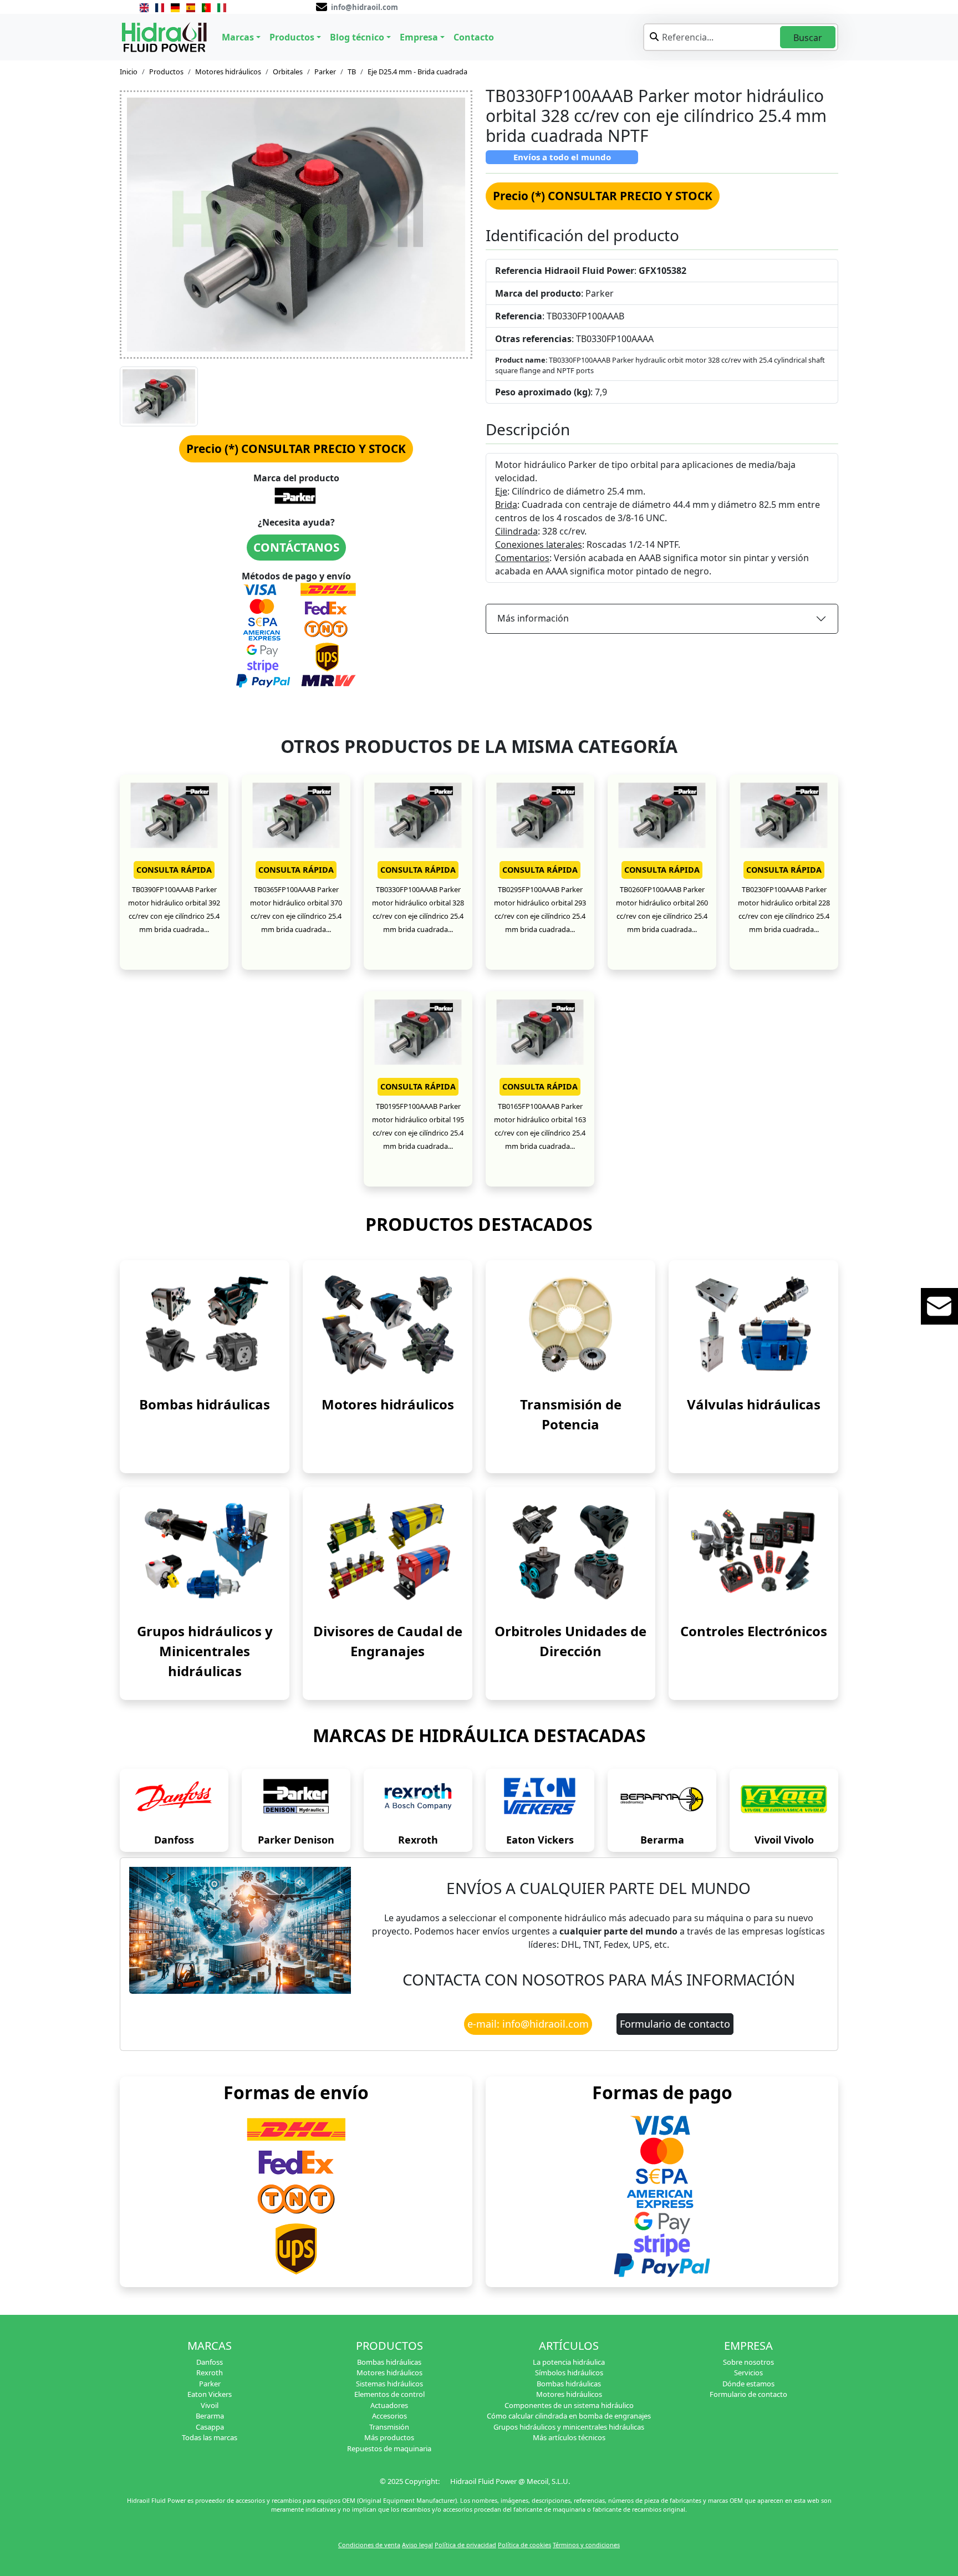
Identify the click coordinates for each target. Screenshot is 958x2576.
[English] (144, 7)
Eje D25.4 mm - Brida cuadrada (417, 72)
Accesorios (389, 2416)
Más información (533, 618)
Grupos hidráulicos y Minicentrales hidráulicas (205, 1651)
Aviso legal (417, 2545)
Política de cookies (524, 2545)
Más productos (389, 2437)
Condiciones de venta (369, 2545)
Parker (325, 72)
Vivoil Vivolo (784, 1840)
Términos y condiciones (586, 2545)
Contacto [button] (474, 37)
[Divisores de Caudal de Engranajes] (388, 1551)
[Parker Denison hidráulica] (296, 1799)
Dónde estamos (748, 2384)
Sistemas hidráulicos (389, 2384)
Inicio (129, 72)
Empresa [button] (419, 37)
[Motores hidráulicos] (388, 1324)
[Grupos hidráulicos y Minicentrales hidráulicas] (205, 1551)
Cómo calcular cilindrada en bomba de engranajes (569, 2416)
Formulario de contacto (675, 2024)
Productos (166, 72)
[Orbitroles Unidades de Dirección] (570, 1551)
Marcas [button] (238, 37)
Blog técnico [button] (357, 37)
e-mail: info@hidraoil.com (528, 2024)
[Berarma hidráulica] (662, 1799)
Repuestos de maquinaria (389, 2448)
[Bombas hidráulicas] (205, 1324)
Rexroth (418, 1840)
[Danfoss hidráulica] (174, 1799)
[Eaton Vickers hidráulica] (540, 1799)
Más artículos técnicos (569, 2437)
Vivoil (210, 2405)
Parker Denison (296, 1840)
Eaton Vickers (540, 1840)
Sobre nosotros (748, 2362)
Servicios (748, 2373)
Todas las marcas (210, 2437)
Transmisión (389, 2427)
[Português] (206, 7)
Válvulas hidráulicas (754, 1404)
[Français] (160, 7)
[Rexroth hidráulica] (418, 1799)
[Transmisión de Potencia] (570, 1324)
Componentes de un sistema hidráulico (569, 2405)
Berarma (662, 1840)
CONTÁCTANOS (296, 547)
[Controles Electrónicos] (753, 1551)
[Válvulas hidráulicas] (753, 1324)
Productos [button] (292, 37)
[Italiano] (222, 7)
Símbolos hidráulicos (569, 2373)
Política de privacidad (465, 2545)
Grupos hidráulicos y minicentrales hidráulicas (569, 2427)
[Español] (191, 7)
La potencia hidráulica (569, 2362)
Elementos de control (389, 2394)
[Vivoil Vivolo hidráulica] (784, 1799)
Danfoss (174, 1840)
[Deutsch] (175, 7)
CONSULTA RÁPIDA (174, 870)
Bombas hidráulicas (205, 1404)
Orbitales (288, 72)
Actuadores (389, 2405)
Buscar (808, 38)
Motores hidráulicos (228, 72)
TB (352, 72)
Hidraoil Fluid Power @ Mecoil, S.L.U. (510, 2481)
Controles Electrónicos (754, 1631)
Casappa (210, 2427)
